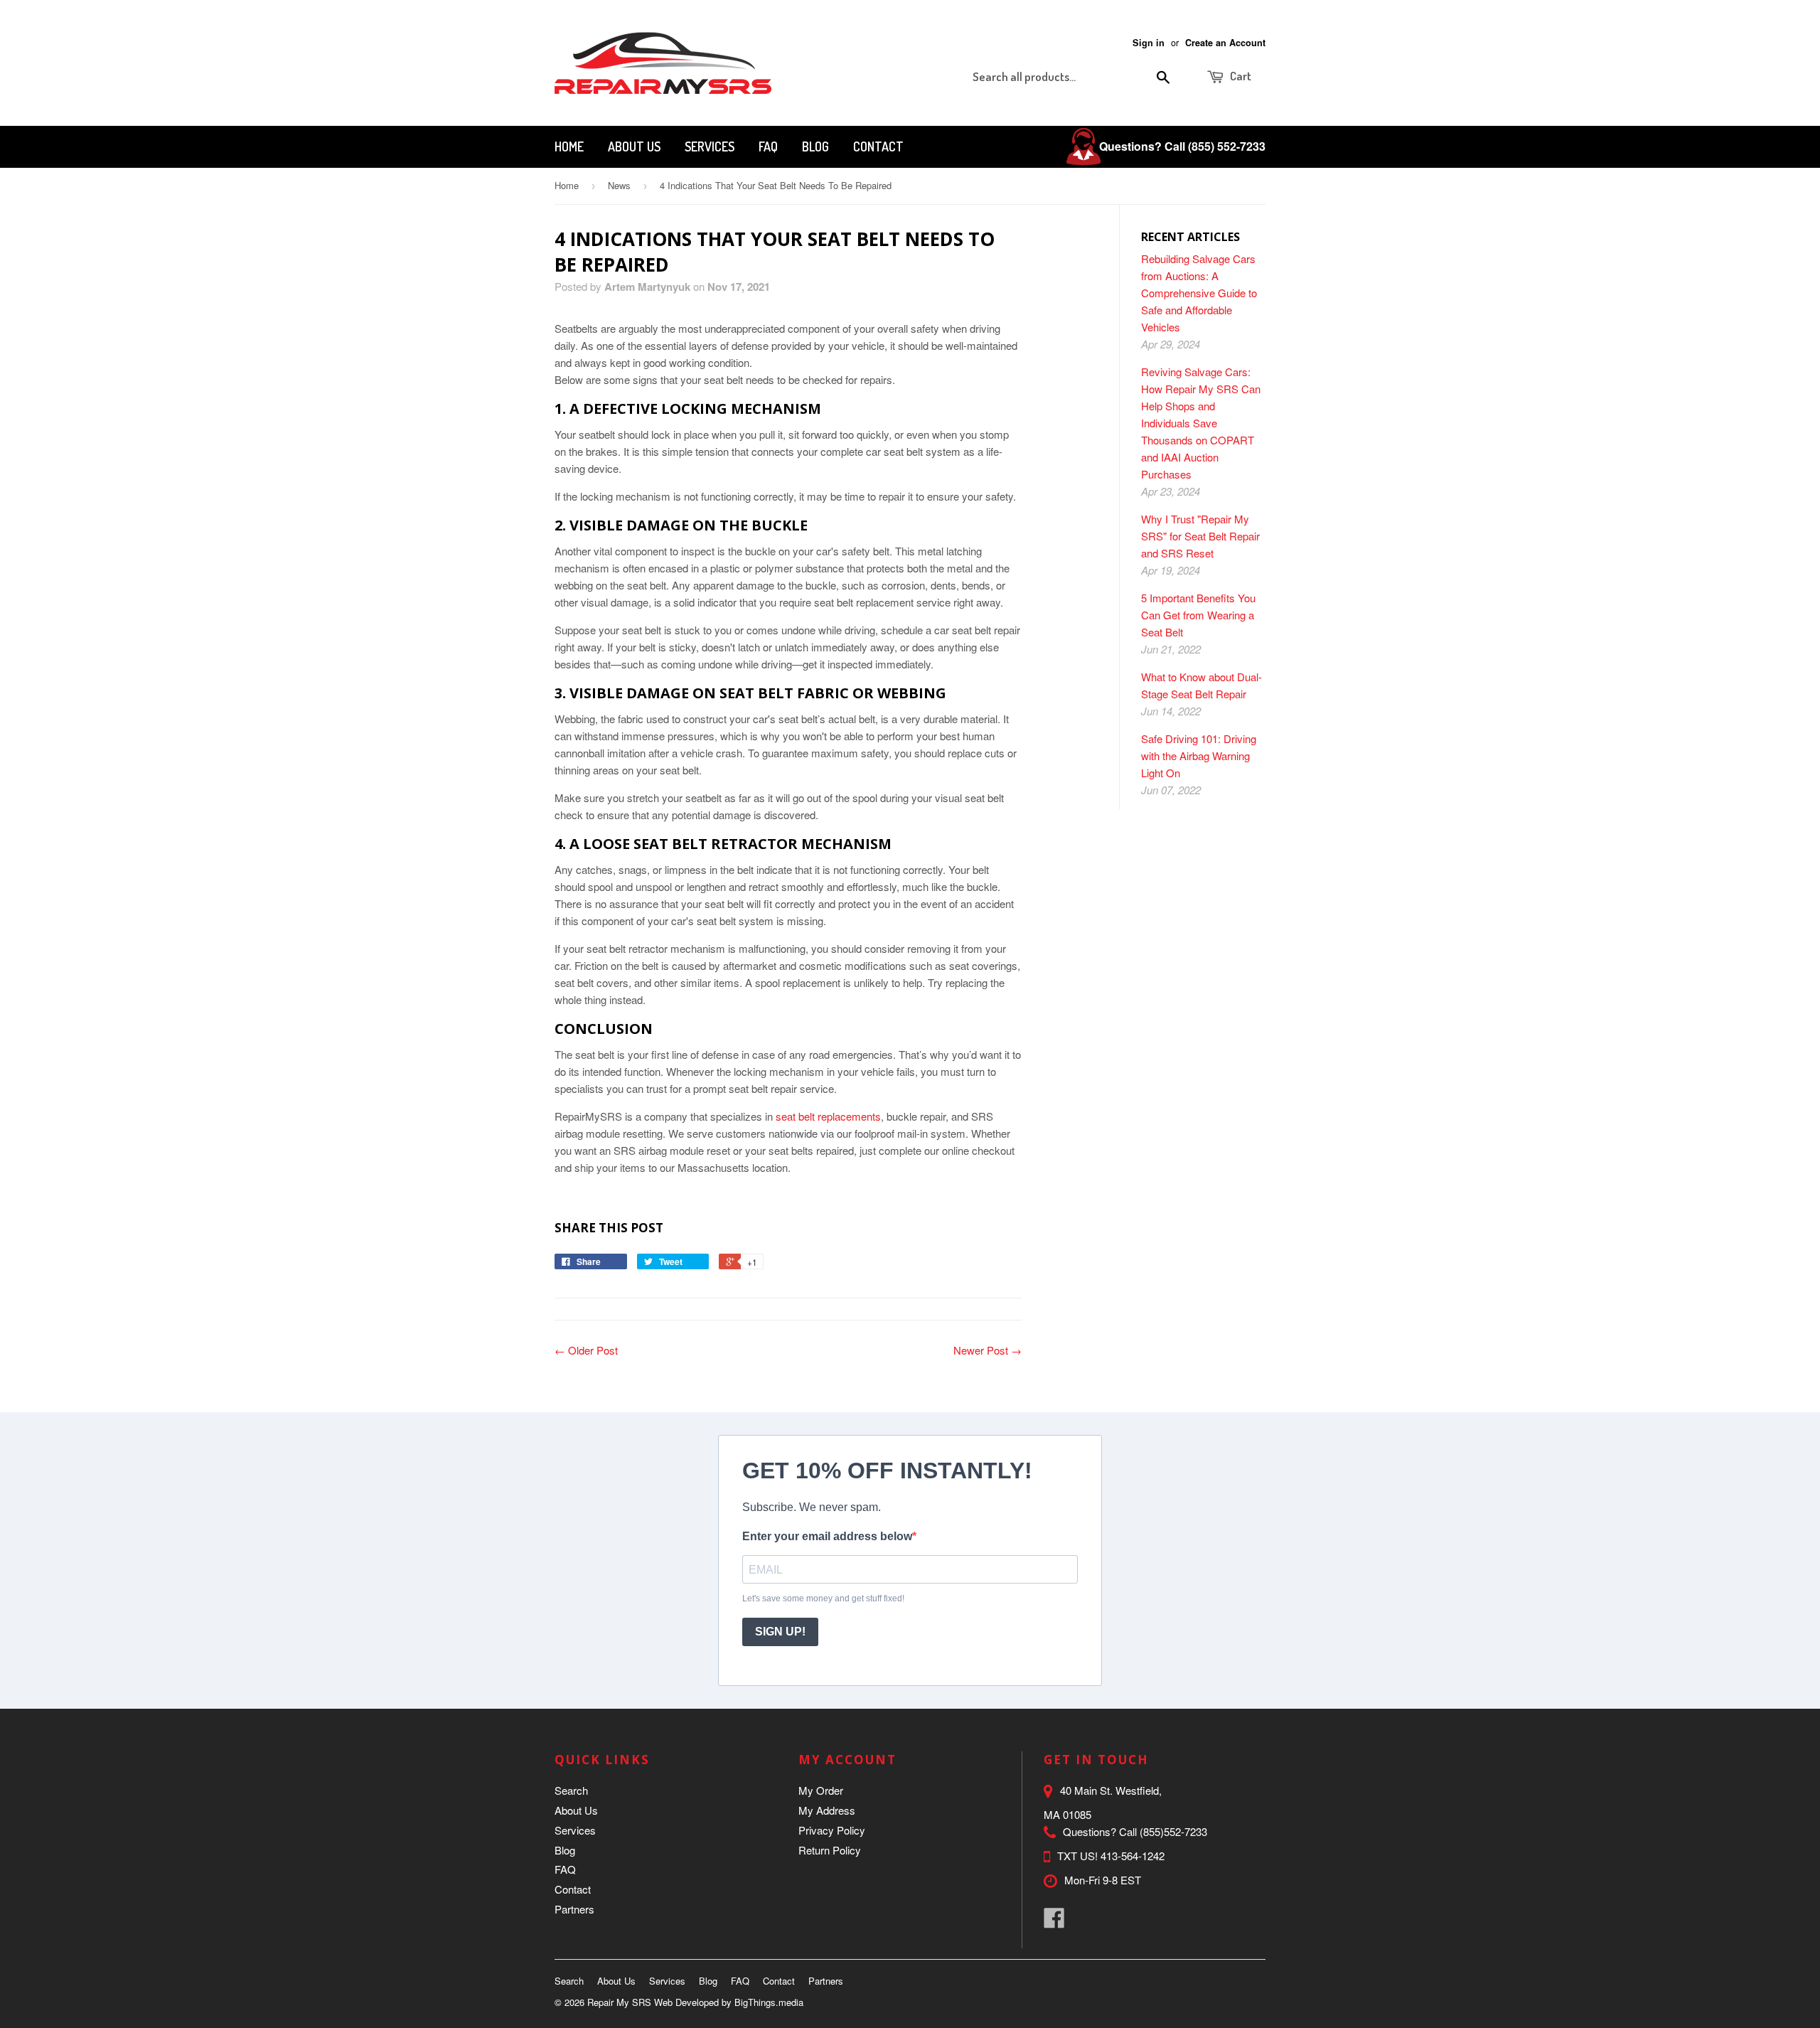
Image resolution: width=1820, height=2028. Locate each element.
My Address (827, 1810)
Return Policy (830, 1850)
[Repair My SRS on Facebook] (1054, 1922)
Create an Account (1225, 43)
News (619, 185)
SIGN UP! (780, 1632)
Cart (1240, 76)
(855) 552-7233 (1227, 146)
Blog (815, 146)
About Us (634, 146)
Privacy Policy (832, 1830)
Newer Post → (987, 1350)
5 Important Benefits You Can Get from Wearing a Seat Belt (1198, 615)
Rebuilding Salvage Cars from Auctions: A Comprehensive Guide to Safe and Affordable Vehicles (1199, 293)
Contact (878, 146)
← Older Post (586, 1350)
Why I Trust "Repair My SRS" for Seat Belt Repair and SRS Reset (1200, 536)
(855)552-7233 (1173, 1831)
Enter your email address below (827, 1536)
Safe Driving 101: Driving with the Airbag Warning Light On (1199, 756)
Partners (574, 1909)
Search (571, 1790)
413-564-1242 (1133, 1856)
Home (569, 146)
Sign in (1149, 43)
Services (710, 146)
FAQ (768, 146)
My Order (821, 1790)
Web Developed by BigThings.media (729, 2002)
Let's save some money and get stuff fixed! (823, 1599)
